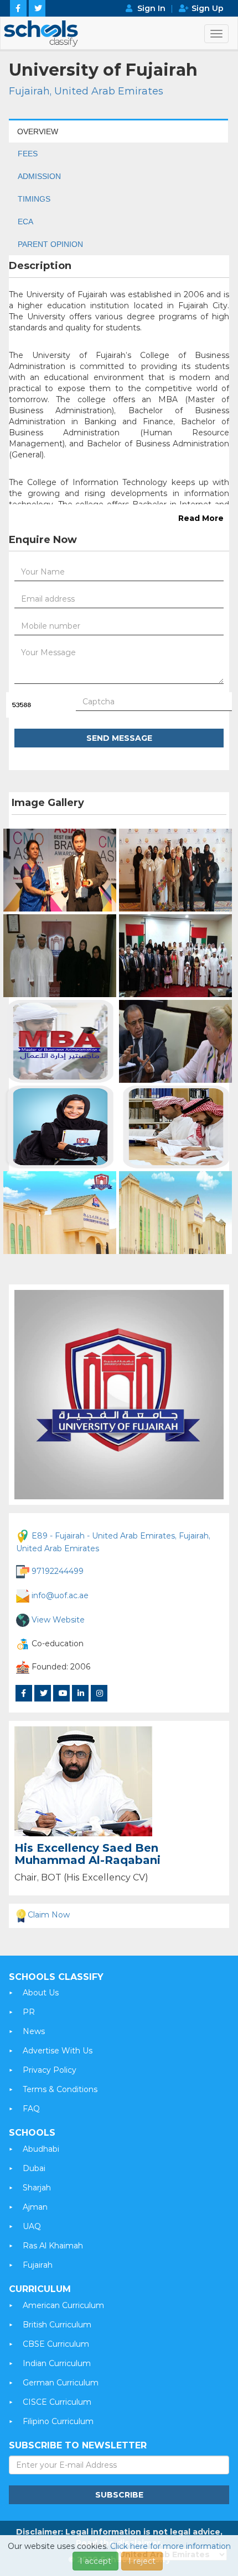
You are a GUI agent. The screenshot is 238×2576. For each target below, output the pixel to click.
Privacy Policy (50, 2070)
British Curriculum (57, 2325)
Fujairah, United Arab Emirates (86, 91)
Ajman (35, 2207)
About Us (41, 1993)
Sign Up (208, 8)
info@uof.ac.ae (60, 1595)
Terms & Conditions (60, 2089)
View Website (58, 1619)
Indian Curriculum (57, 2363)
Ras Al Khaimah (53, 2246)
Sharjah (37, 2188)
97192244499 (58, 1571)
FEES (28, 154)
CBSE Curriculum (56, 2344)
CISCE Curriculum (57, 2402)
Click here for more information (170, 2546)
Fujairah (38, 2265)
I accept (95, 2561)
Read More (201, 518)
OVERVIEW (38, 131)
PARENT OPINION (50, 244)
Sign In (151, 8)
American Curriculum (63, 2305)
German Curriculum (61, 2383)
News (34, 2031)
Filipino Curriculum (58, 2421)
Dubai (34, 2168)
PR (29, 2012)
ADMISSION (39, 176)
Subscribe (119, 2495)
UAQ (32, 2226)
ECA (25, 222)
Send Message (119, 738)
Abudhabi (41, 2149)
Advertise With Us (58, 2051)
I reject (142, 2561)
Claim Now (49, 1915)
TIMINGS (34, 199)
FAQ (31, 2109)
